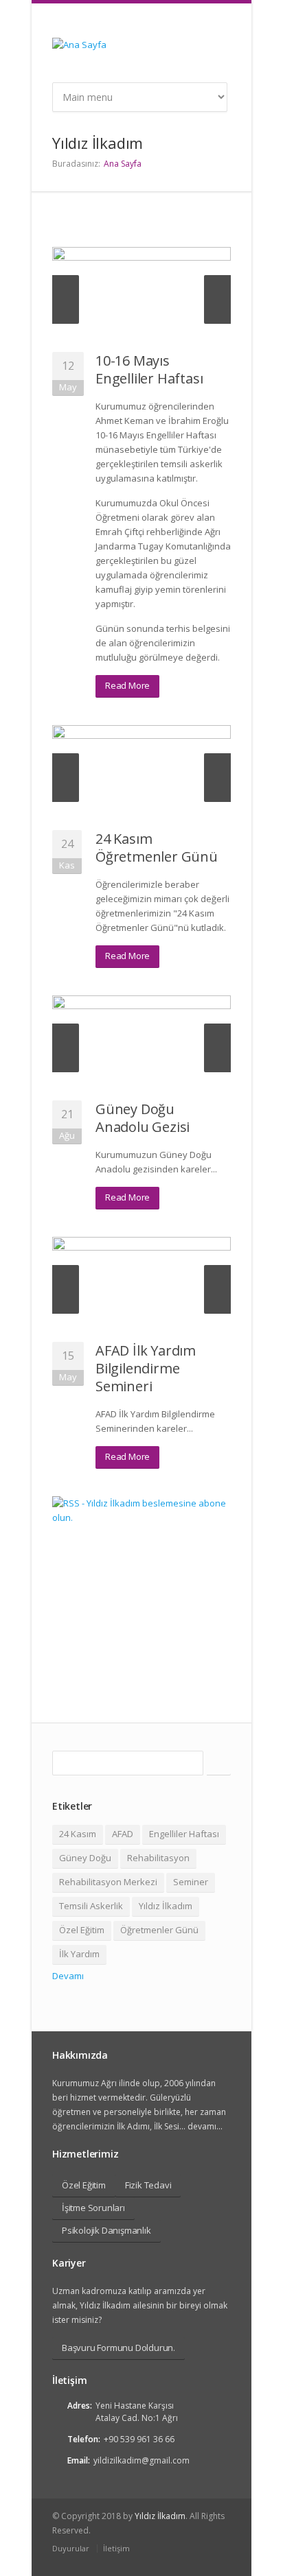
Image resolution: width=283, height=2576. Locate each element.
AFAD (123, 1834)
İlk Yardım (79, 1954)
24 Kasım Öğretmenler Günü (157, 848)
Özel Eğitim (82, 1930)
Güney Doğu (85, 1858)
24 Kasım (78, 1834)
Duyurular (71, 2548)
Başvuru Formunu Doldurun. (118, 2348)
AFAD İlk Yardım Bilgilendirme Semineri (146, 1368)
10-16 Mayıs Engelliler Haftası (149, 369)
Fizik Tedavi (148, 2185)
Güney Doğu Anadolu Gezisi (143, 1118)
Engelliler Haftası (184, 1834)
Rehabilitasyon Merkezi (108, 1882)
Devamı (68, 1976)
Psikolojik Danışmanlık (106, 2230)
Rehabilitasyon (158, 1858)
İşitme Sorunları (93, 2208)
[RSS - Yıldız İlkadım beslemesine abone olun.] (141, 1585)
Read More (127, 685)
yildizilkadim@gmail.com (141, 2460)
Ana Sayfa (123, 164)
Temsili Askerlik (91, 1906)
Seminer (191, 1882)
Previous (66, 299)
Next (217, 299)
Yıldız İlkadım (166, 1906)
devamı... (204, 2126)
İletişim (116, 2548)
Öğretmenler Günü (159, 1930)
